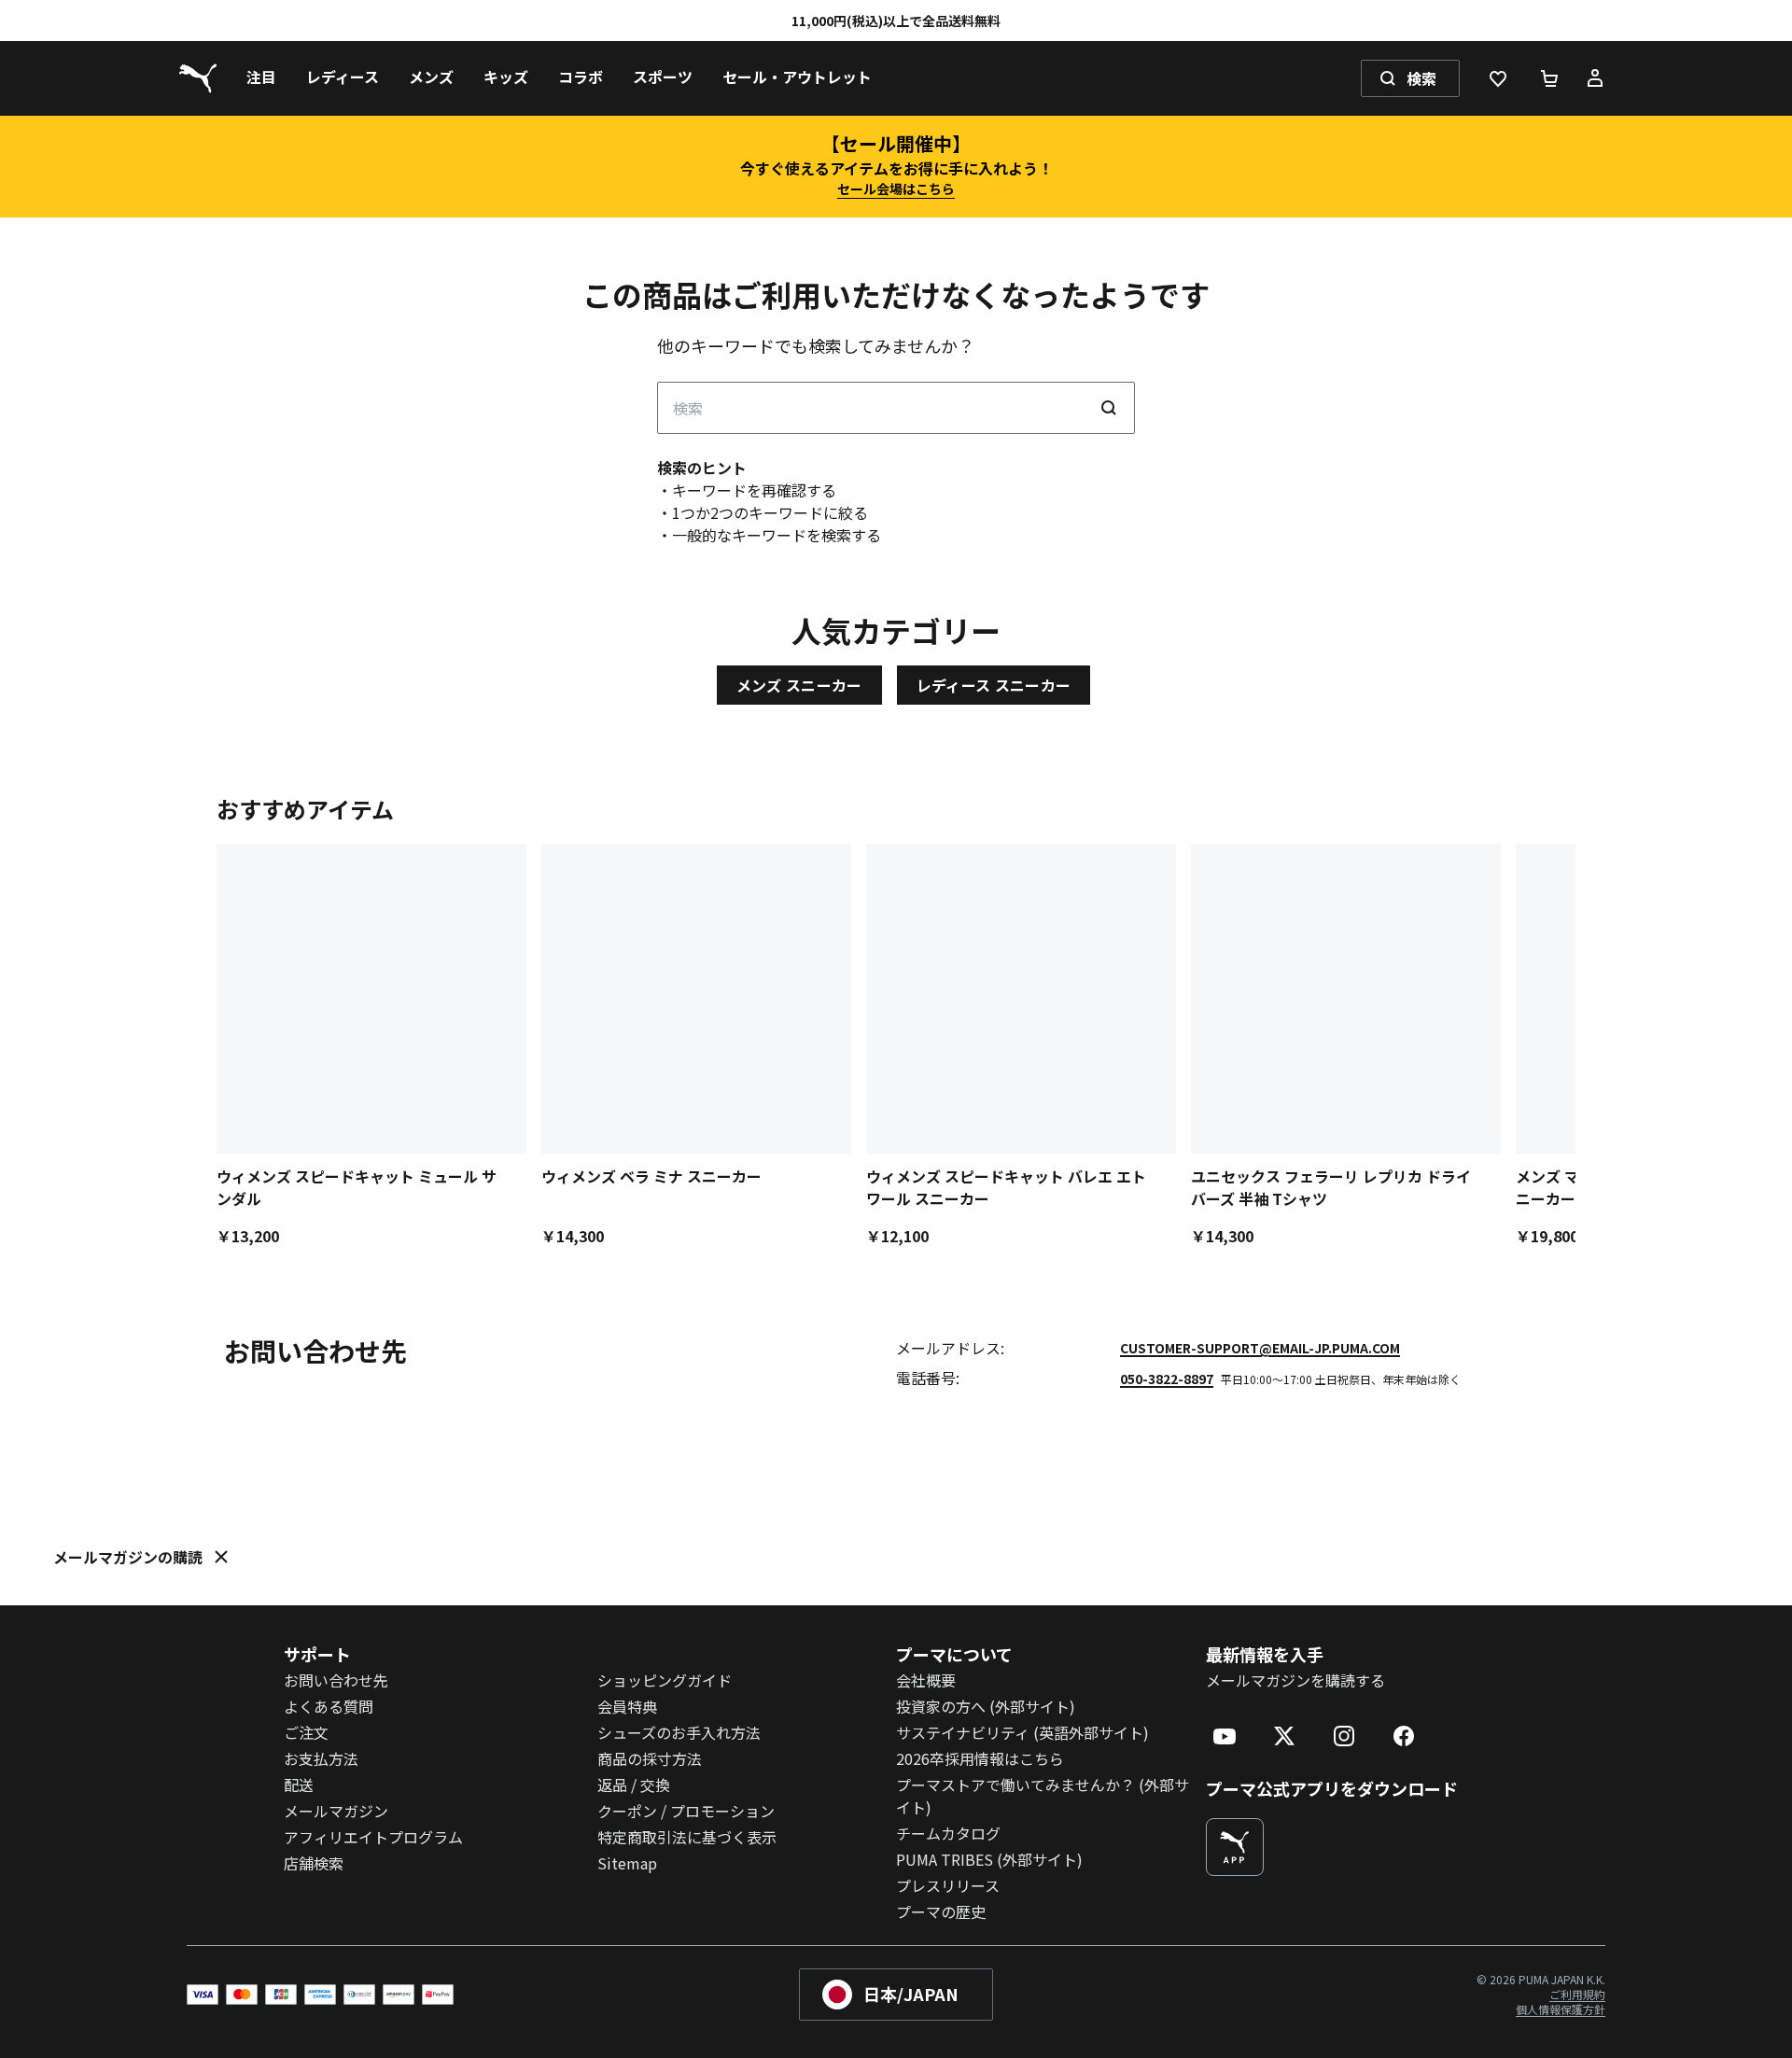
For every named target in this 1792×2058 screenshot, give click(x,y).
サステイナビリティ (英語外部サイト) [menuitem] (1022, 1732)
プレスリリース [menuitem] (948, 1885)
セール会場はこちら (896, 189)
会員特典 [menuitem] (627, 1706)
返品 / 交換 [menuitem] (634, 1785)
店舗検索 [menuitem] (314, 1863)
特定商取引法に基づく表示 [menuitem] (687, 1837)
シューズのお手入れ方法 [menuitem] (679, 1732)
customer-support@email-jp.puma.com (1260, 1348)
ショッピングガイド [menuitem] (665, 1680)
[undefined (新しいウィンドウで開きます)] (1235, 1847)
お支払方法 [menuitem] (321, 1758)
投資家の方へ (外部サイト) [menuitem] (986, 1706)
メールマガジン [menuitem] (336, 1811)
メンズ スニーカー (799, 685)
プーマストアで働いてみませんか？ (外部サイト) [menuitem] (1043, 1796)
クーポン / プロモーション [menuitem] (686, 1811)
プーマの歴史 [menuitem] (941, 1911)
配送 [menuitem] (299, 1785)
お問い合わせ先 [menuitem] (336, 1680)
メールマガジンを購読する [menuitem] (1295, 1680)
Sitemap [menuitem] (627, 1863)
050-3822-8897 (1167, 1379)
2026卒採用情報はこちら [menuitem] (980, 1758)
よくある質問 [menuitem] (329, 1706)
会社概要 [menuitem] (926, 1680)
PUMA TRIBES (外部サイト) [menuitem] (989, 1859)
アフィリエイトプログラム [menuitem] (373, 1837)
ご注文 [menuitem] (306, 1732)
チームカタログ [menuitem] (948, 1833)
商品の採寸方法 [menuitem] (650, 1758)
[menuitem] (261, 78)
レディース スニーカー (994, 685)
